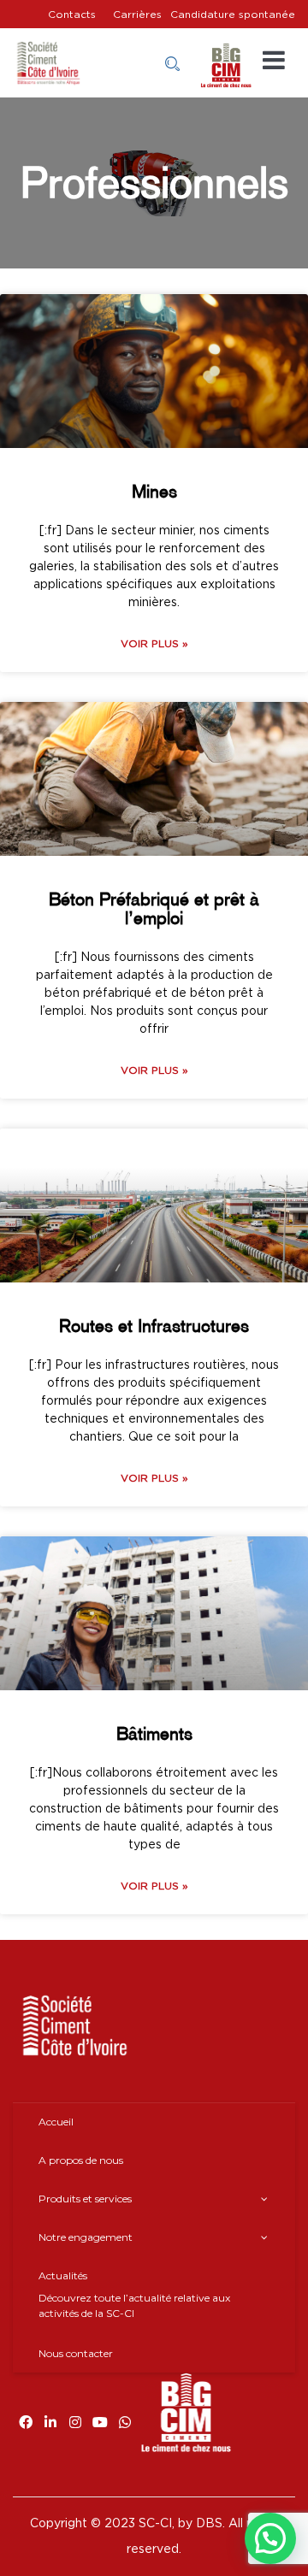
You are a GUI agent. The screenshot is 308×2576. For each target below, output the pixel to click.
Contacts (72, 15)
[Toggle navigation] (274, 61)
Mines (154, 491)
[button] (270, 2538)
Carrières (137, 15)
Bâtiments (154, 1733)
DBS (209, 2524)
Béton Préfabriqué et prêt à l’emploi (154, 908)
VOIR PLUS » (154, 644)
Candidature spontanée (233, 15)
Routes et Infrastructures (154, 1326)
